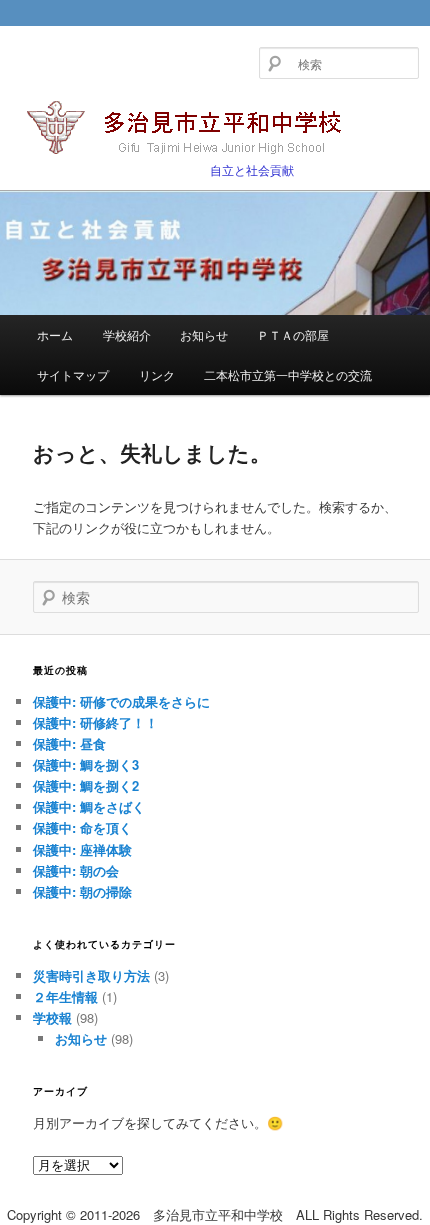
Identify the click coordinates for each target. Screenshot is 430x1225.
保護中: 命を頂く (82, 827)
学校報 (52, 1017)
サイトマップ (73, 374)
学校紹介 (127, 334)
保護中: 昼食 (69, 743)
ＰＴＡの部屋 (293, 334)
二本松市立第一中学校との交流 (288, 374)
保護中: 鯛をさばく (89, 806)
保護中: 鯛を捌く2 (86, 785)
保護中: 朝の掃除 (82, 891)
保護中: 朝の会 (76, 870)
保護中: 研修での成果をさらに (121, 701)
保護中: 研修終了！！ (95, 722)
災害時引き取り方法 (91, 975)
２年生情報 (65, 996)
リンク (157, 374)
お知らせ (204, 334)
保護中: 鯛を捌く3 (86, 764)
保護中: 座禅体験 (82, 849)
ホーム (55, 334)
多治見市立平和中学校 (195, 129)
